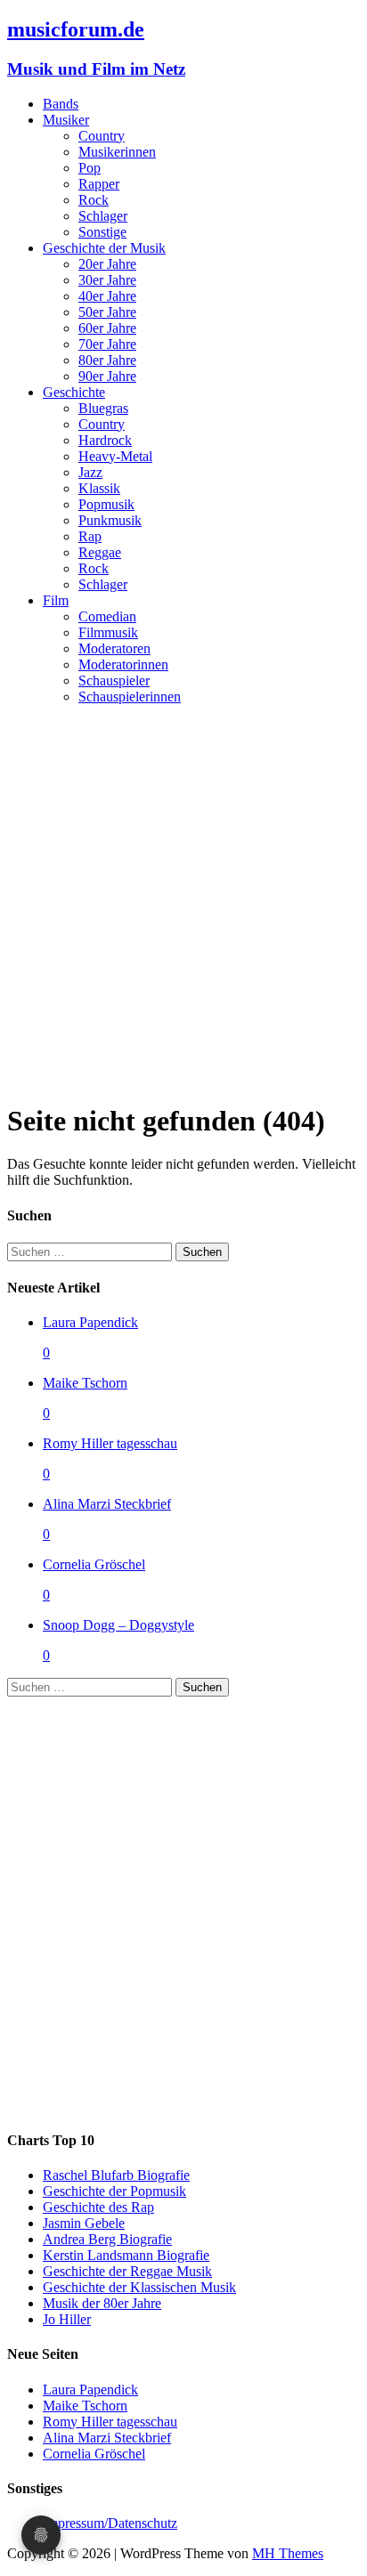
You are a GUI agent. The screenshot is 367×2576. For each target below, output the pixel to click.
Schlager (103, 216)
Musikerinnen (117, 152)
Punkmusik (110, 520)
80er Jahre (107, 360)
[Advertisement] (183, 903)
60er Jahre (107, 328)
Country (102, 136)
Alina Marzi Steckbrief (107, 1504)
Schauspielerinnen (130, 697)
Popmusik (106, 504)
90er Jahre (107, 376)
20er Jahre (107, 264)
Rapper (99, 184)
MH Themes (288, 2553)
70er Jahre (107, 344)
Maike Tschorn (85, 1383)
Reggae (100, 552)
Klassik (99, 488)
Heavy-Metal (115, 456)
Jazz (90, 472)
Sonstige (102, 232)
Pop (90, 168)
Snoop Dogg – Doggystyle (118, 1625)
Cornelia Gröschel (94, 1564)
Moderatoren (114, 648)
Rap (90, 536)
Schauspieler (114, 680)
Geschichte (74, 392)
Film (56, 600)
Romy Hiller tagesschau (110, 1443)
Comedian (107, 616)
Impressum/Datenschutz (110, 2523)
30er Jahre (107, 280)
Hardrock (105, 440)
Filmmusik (108, 632)
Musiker (66, 120)
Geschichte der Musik (104, 248)
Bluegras (103, 408)
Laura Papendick (90, 1322)
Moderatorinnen (123, 664)
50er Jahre (107, 312)
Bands (61, 104)
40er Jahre (107, 296)
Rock (94, 200)
